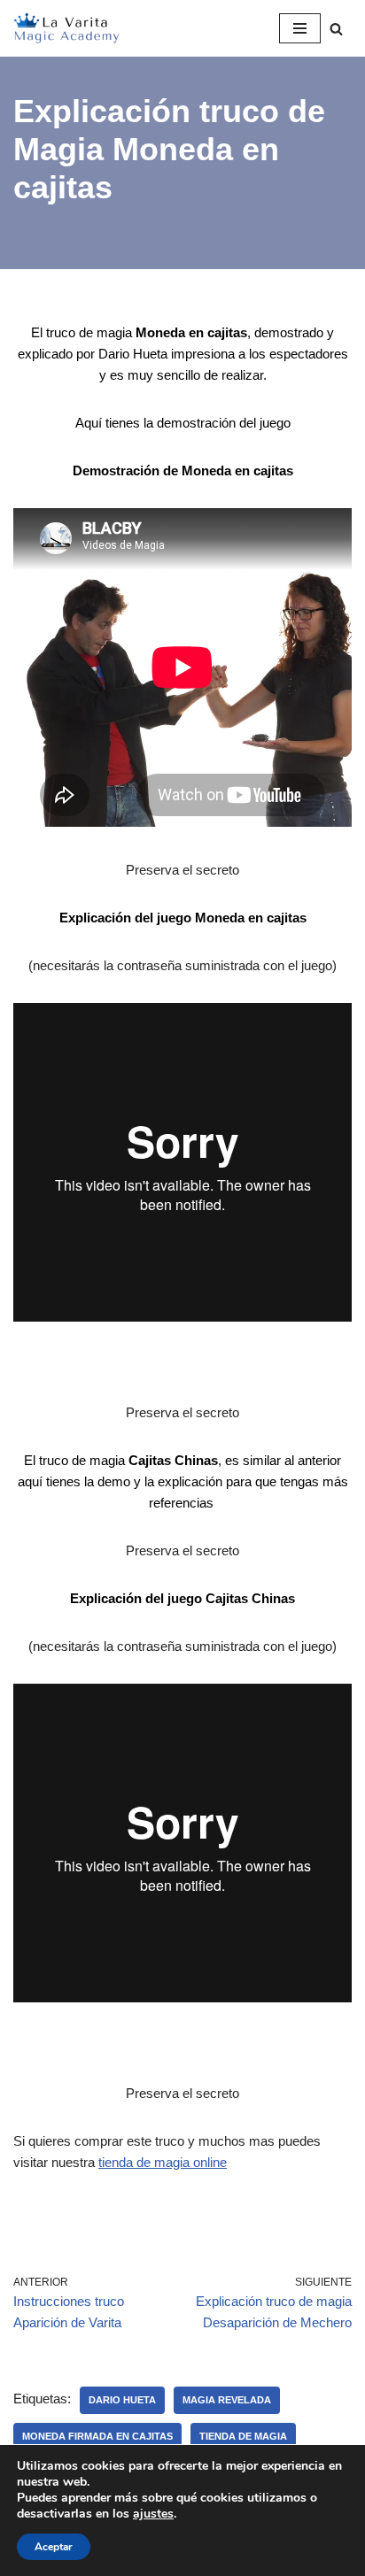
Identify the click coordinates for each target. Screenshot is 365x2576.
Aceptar (54, 2547)
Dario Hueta (122, 2400)
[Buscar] (336, 29)
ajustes (153, 2514)
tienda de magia (243, 2436)
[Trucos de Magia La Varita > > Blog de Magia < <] (66, 28)
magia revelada (227, 2400)
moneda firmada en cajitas (97, 2436)
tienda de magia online (163, 2162)
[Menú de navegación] (300, 28)
